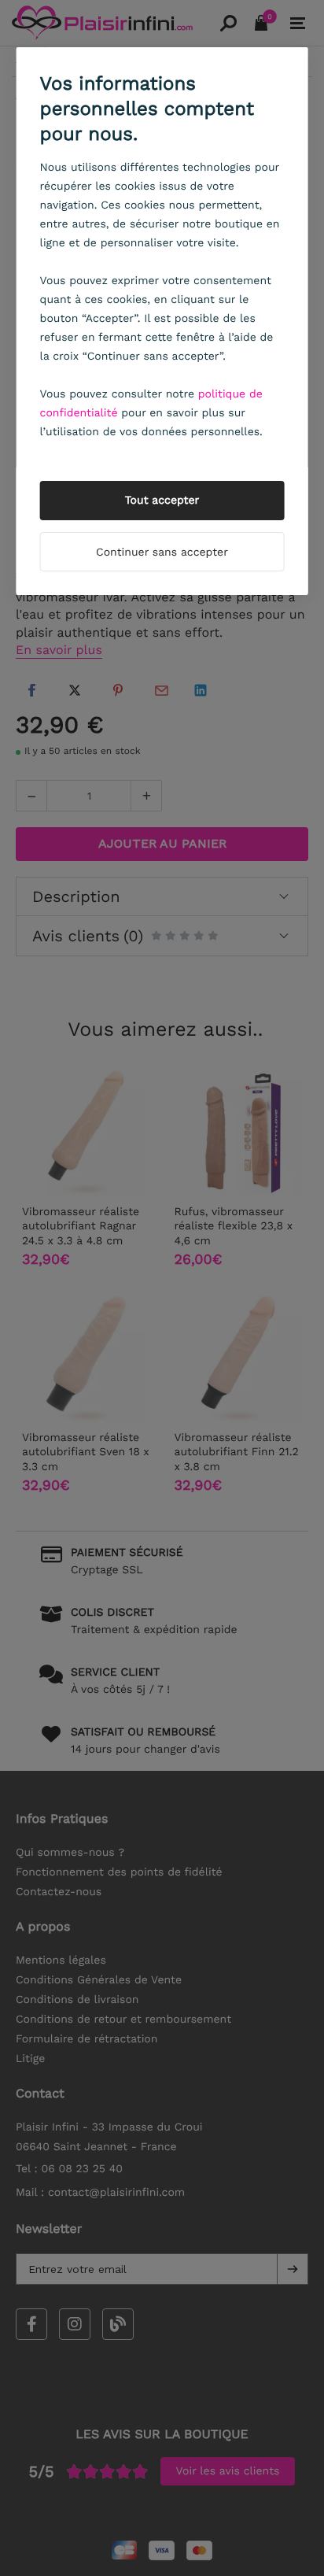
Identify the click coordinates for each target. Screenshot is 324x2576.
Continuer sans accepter (162, 553)
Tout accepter (162, 501)
